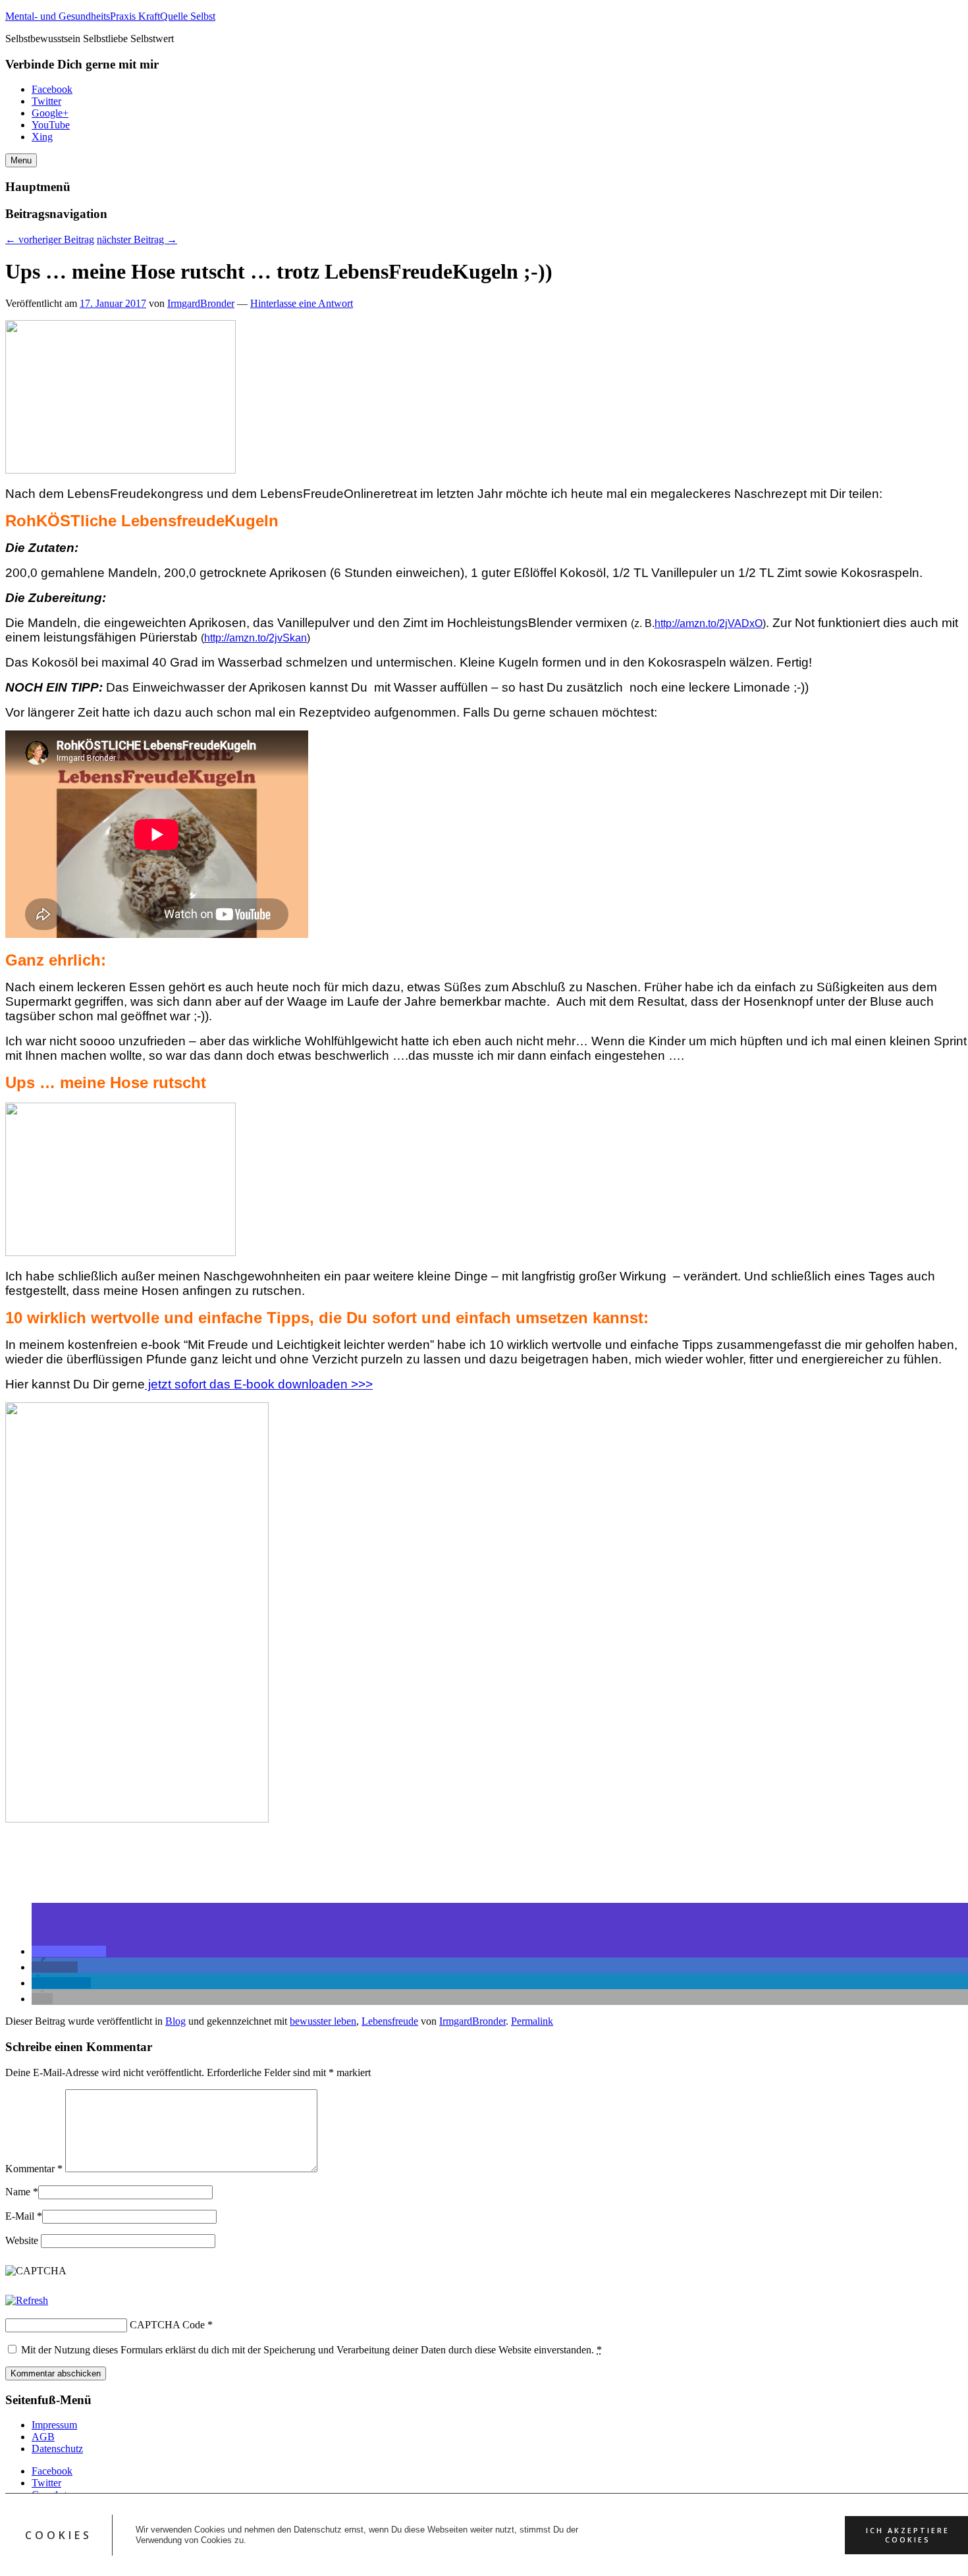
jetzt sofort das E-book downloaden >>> (259, 1384)
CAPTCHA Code (167, 2325)
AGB (43, 2437)
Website (22, 2240)
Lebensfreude (390, 2021)
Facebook (52, 89)
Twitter (46, 101)
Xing (42, 137)
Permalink (532, 2021)
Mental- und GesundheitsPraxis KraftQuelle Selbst (110, 16)
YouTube (51, 125)
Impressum (54, 2425)
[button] (69, 1951)
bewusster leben (323, 2021)
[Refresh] (27, 2300)
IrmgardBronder (201, 303)
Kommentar (34, 2169)
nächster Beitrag (137, 239)
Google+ (50, 113)
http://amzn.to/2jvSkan (255, 638)
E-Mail (20, 2216)
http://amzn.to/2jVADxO (709, 623)
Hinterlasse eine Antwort (302, 303)
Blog (175, 2021)
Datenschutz (57, 2449)
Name (18, 2192)
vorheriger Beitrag (50, 239)
